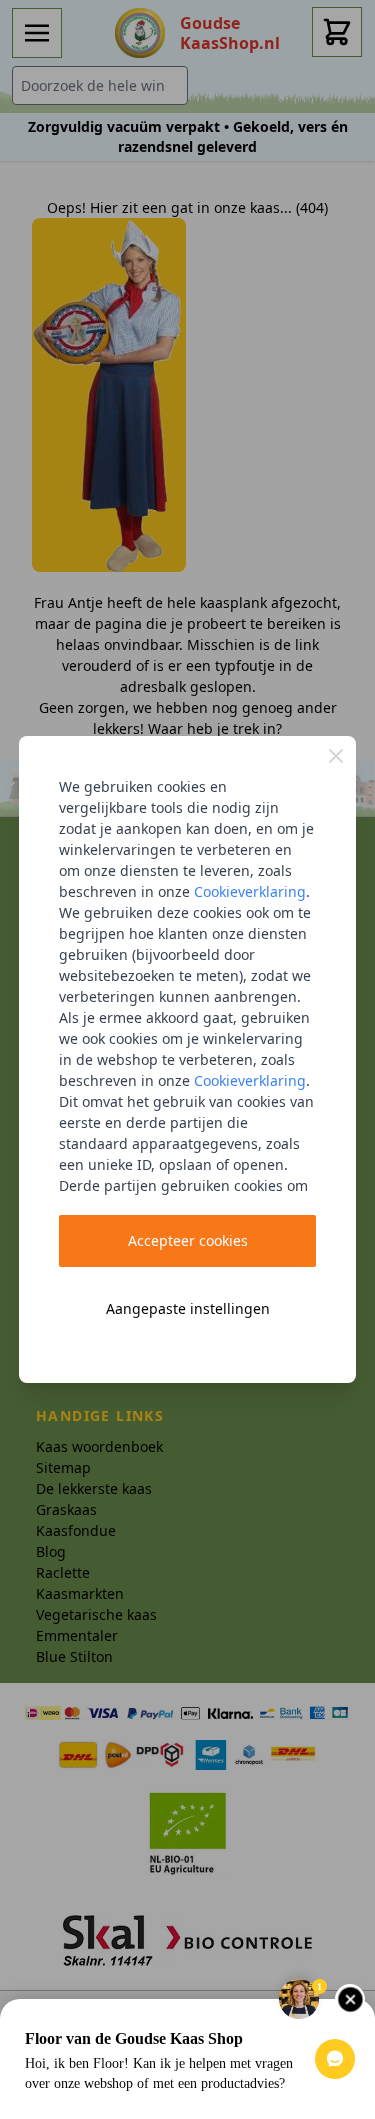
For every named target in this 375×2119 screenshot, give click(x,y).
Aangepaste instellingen (188, 1308)
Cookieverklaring (250, 891)
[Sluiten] (336, 756)
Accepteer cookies (188, 1240)
